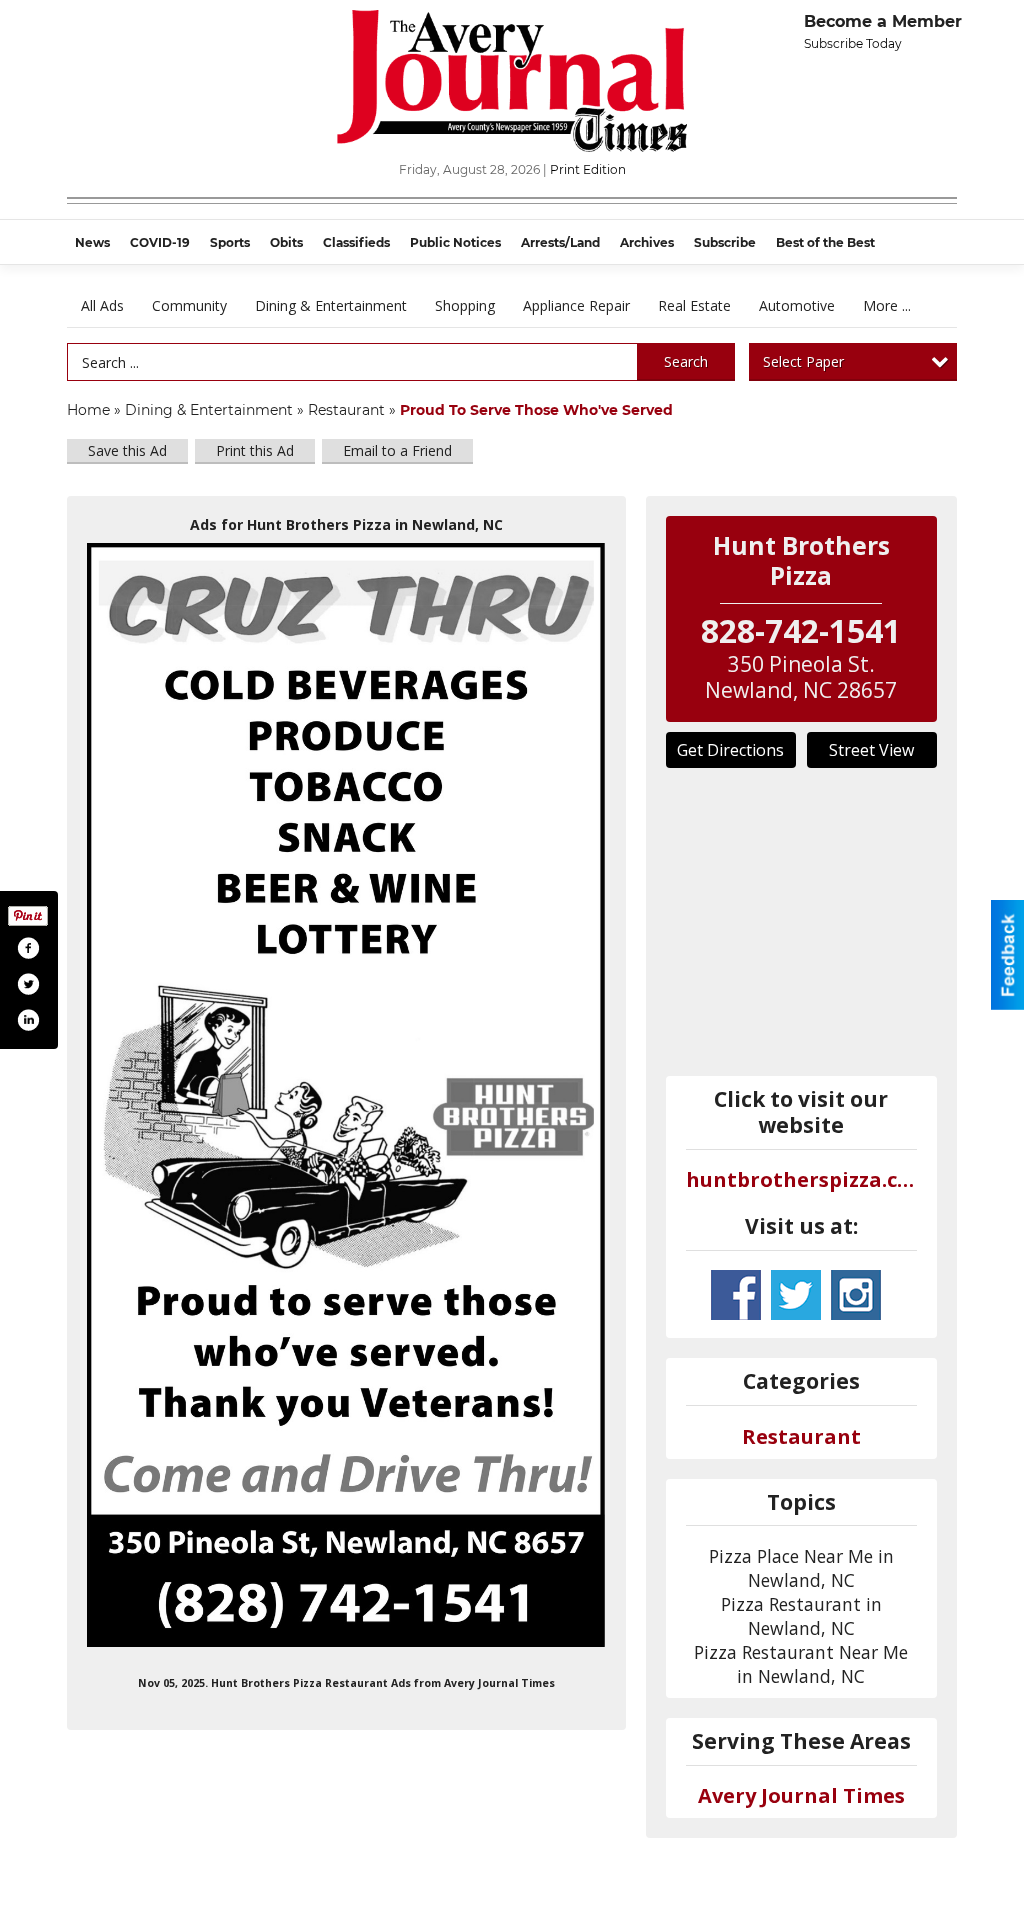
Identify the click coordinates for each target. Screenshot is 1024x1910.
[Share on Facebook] (28, 948)
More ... (887, 305)
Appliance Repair (576, 305)
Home (88, 410)
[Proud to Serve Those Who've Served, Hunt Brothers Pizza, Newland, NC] (346, 1094)
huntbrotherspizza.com (802, 1179)
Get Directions (730, 750)
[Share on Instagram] (28, 1020)
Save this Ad (127, 450)
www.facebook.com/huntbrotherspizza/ (736, 1295)
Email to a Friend (397, 450)
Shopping (465, 305)
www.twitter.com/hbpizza (796, 1295)
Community (189, 305)
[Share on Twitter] (28, 984)
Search (686, 361)
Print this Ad (255, 450)
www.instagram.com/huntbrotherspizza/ (856, 1295)
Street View (871, 750)
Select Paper (803, 361)
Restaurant (346, 410)
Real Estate (694, 305)
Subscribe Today (853, 43)
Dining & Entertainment (331, 305)
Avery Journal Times (801, 1795)
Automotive (797, 305)
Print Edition (588, 169)
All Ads (102, 305)
